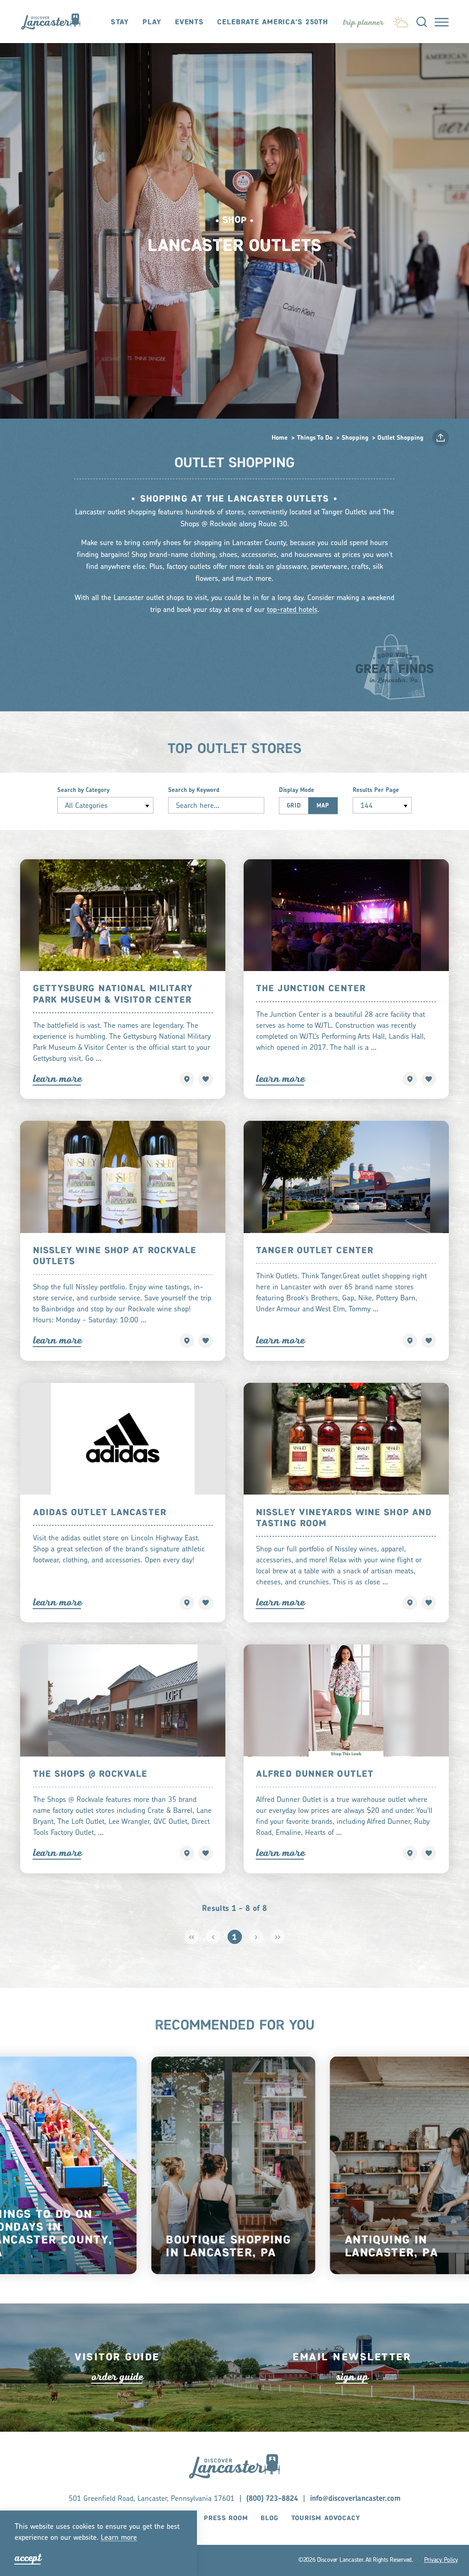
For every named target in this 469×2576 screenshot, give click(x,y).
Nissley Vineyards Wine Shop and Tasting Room (344, 1518)
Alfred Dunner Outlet (315, 1774)
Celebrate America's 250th (273, 22)
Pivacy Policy (441, 2560)
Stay (120, 22)
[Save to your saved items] (206, 1079)
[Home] (55, 22)
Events (189, 22)
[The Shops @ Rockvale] (123, 1700)
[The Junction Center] (346, 915)
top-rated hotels (292, 610)
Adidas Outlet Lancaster (100, 1513)
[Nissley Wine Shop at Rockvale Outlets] (123, 1177)
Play (152, 22)
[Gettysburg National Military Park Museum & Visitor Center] (123, 915)
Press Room (226, 2518)
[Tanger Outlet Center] (346, 1177)
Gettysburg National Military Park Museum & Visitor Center (113, 994)
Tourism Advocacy (326, 2518)
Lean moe (119, 2538)
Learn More (57, 1079)
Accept (28, 2558)
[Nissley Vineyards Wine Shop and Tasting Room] (346, 1439)
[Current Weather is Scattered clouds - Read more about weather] (401, 20)
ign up (352, 2377)
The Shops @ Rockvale (90, 1774)
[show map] (187, 1079)
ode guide (117, 2377)
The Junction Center (311, 989)
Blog (269, 2518)
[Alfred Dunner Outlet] (346, 1700)
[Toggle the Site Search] (422, 21)
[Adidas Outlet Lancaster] (123, 1439)
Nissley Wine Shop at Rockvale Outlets (115, 1256)
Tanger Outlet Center (315, 1251)
